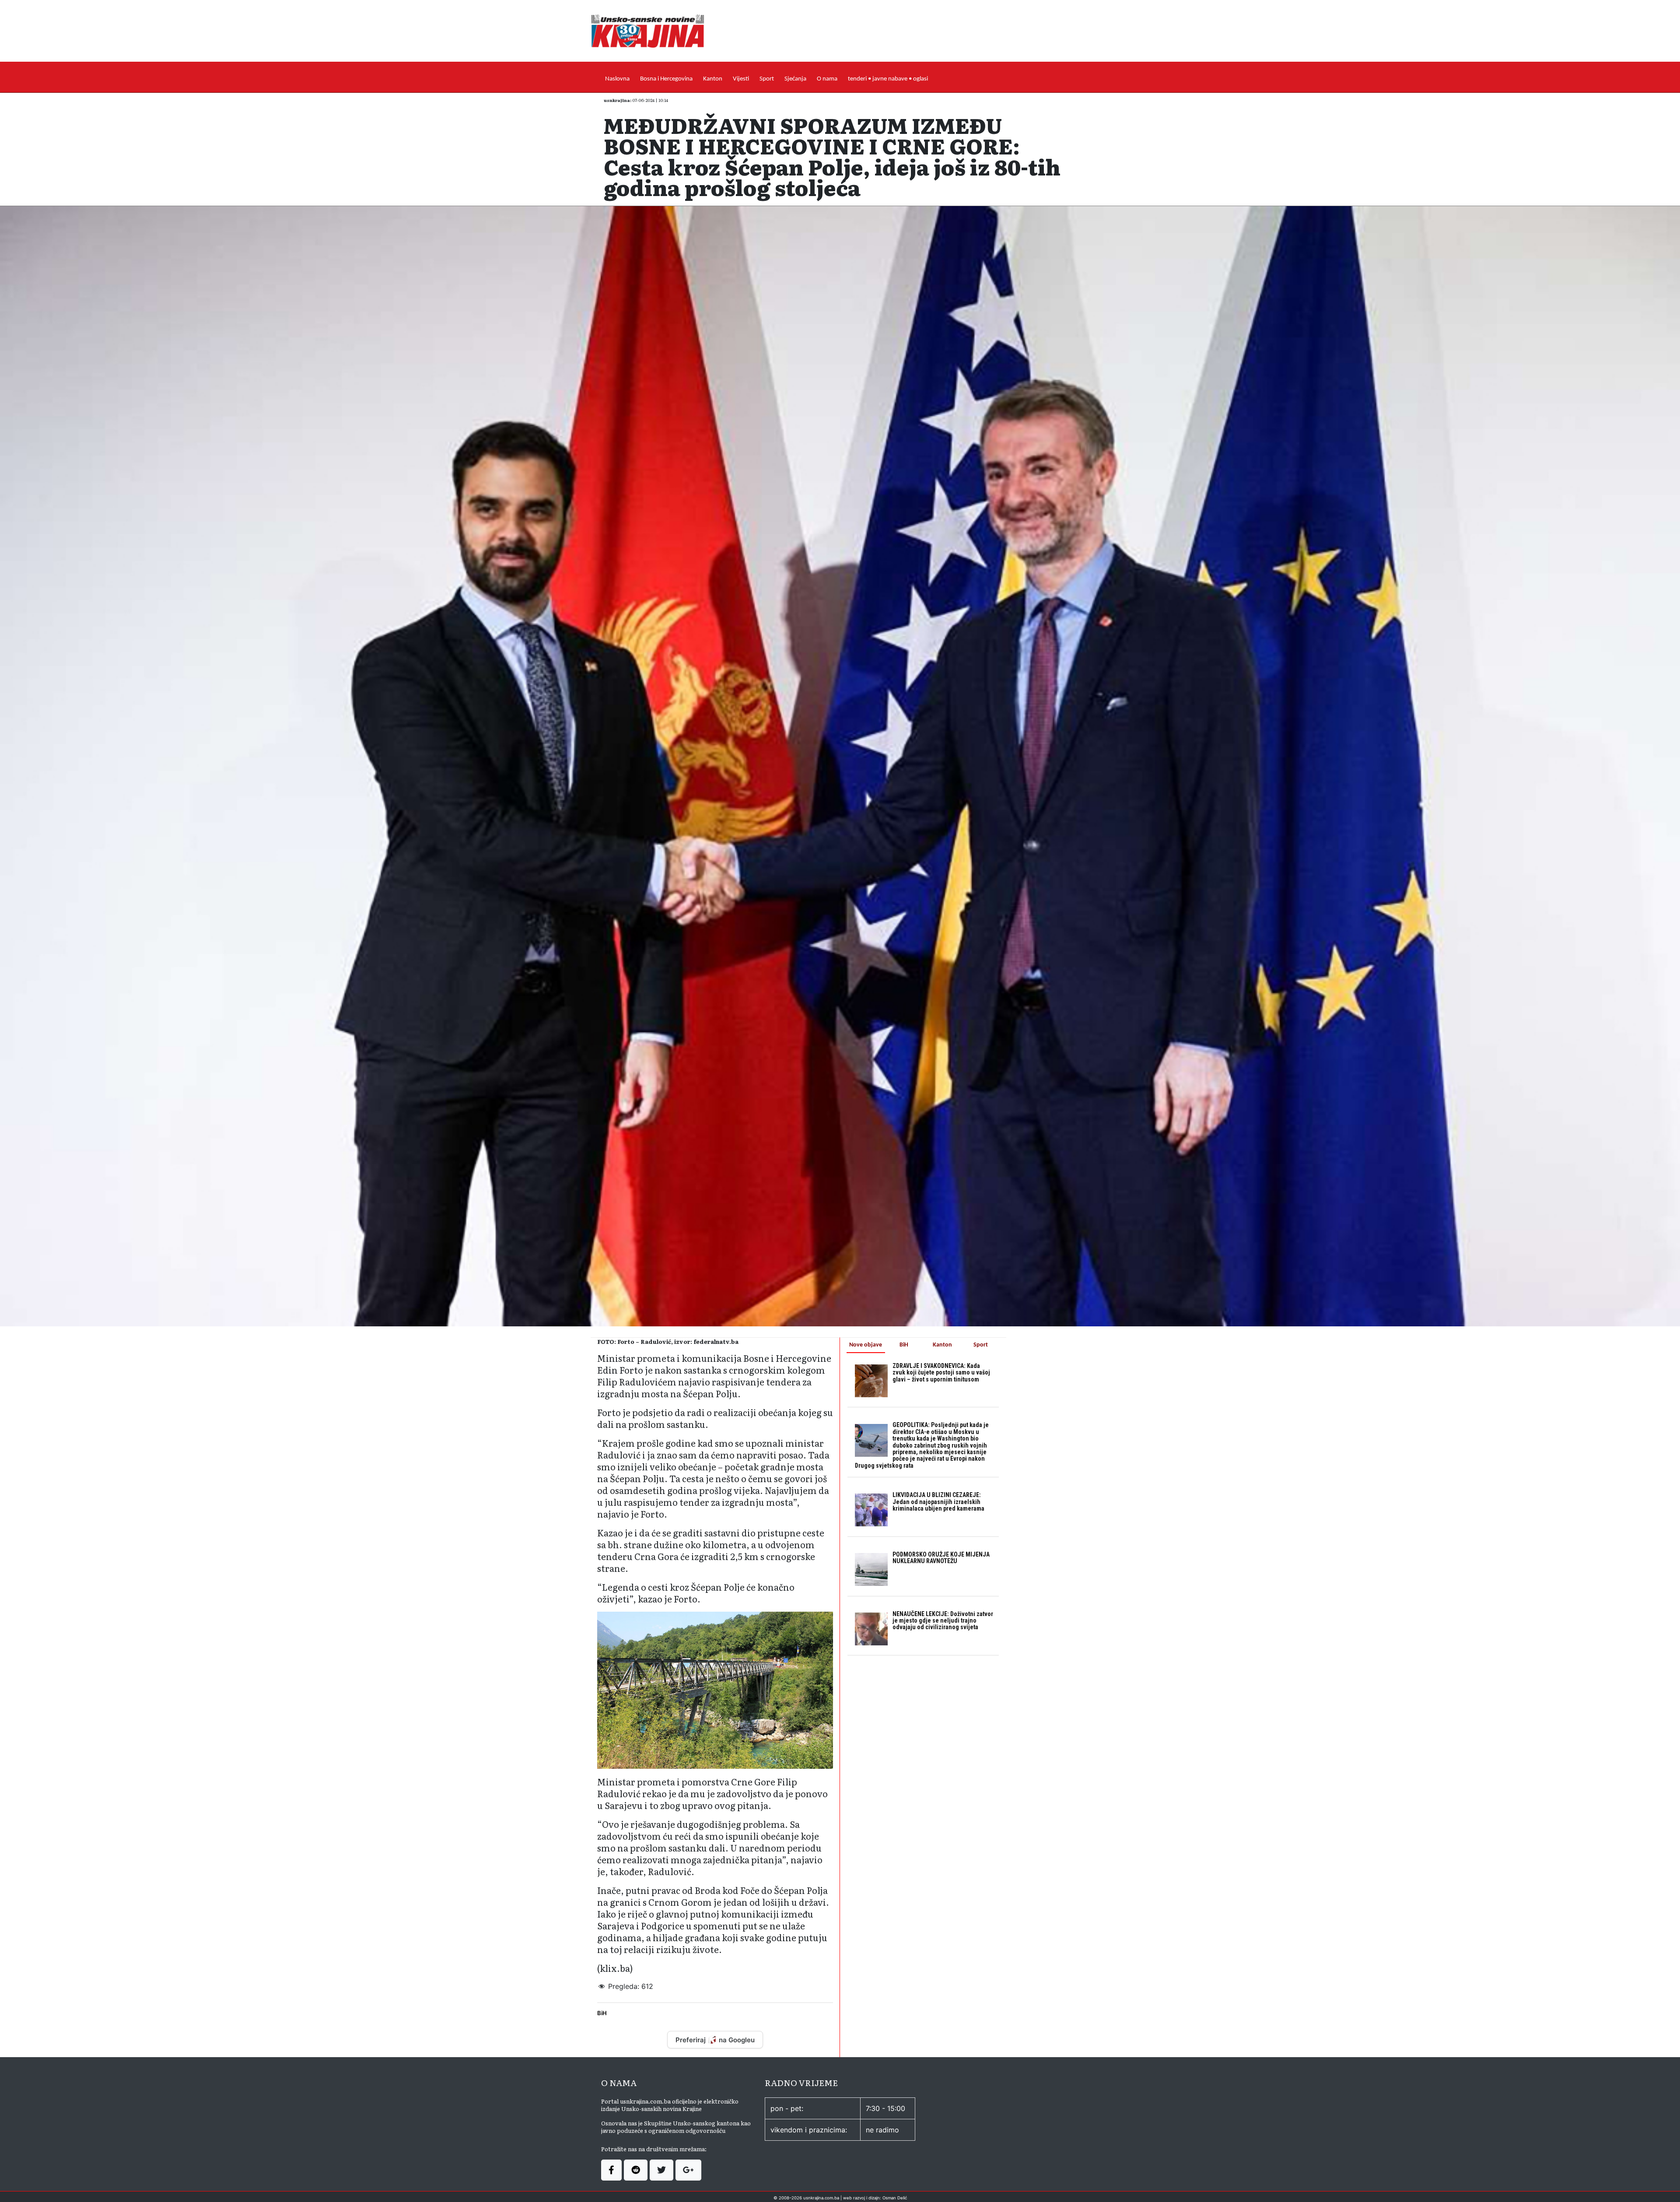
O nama (827, 79)
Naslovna (617, 79)
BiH (602, 2013)
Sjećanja (795, 79)
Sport (767, 79)
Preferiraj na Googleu (715, 2040)
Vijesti (741, 79)
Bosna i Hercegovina (666, 79)
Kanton (713, 79)
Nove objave (866, 1345)
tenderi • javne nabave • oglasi (888, 79)
